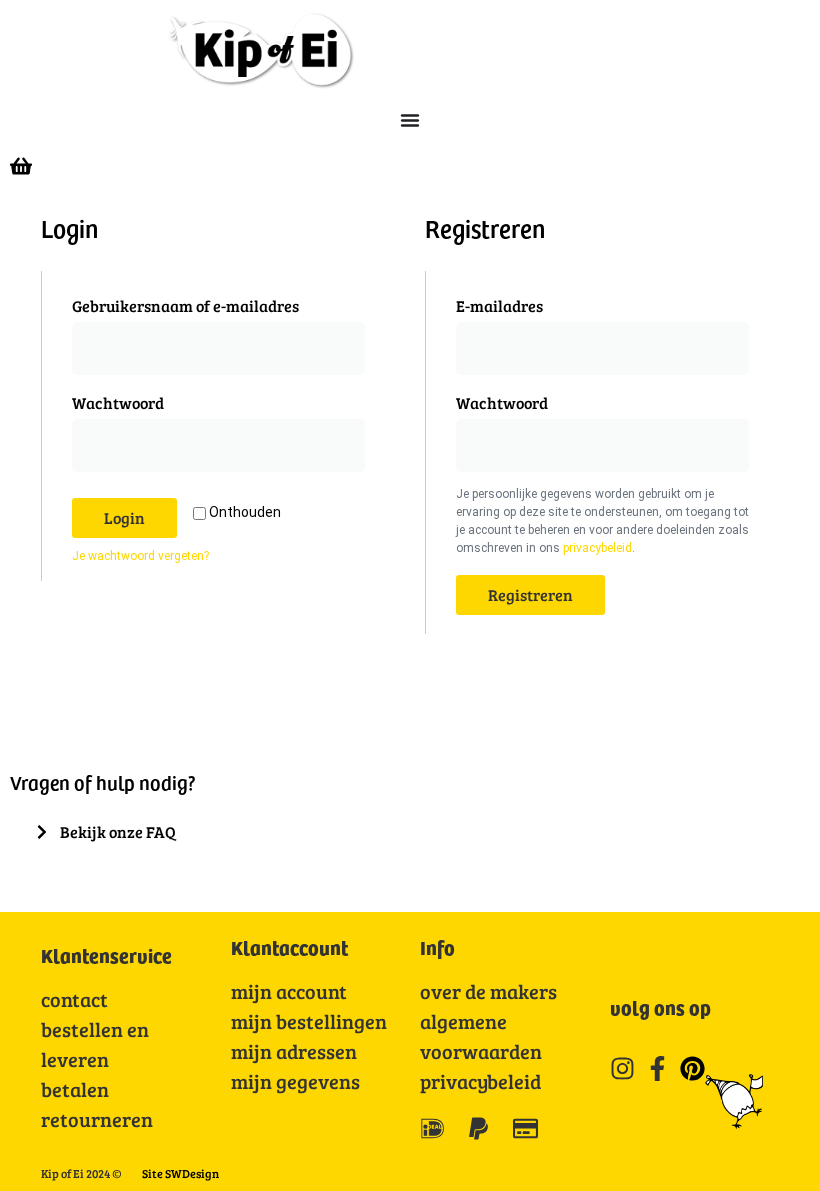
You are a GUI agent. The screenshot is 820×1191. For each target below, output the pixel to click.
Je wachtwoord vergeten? (140, 556)
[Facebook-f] (657, 1068)
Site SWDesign (180, 1173)
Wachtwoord (148, 400)
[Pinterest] (692, 1068)
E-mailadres (529, 303)
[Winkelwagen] (21, 163)
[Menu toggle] (410, 120)
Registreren (530, 594)
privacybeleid (597, 548)
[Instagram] (622, 1068)
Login (124, 517)
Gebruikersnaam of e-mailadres (215, 303)
